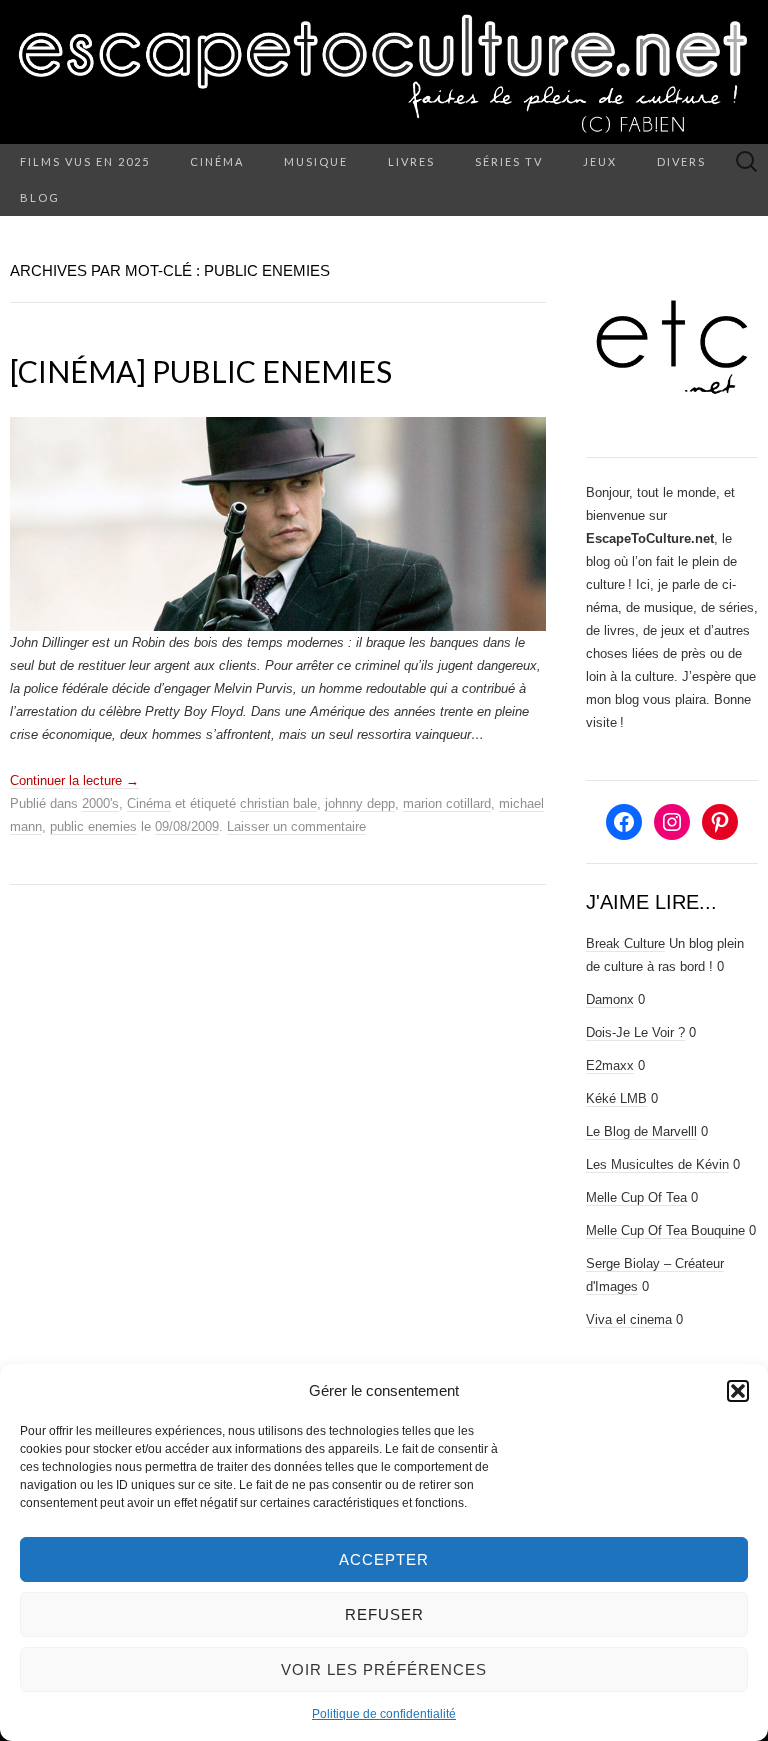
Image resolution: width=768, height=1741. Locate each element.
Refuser (384, 1614)
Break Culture (625, 943)
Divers (681, 161)
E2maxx (610, 1065)
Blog (40, 197)
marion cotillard (447, 803)
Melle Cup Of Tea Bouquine (665, 1230)
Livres (411, 161)
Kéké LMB (616, 1098)
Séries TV (509, 161)
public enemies (93, 826)
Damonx (610, 999)
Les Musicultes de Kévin (657, 1164)
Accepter (384, 1559)
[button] (738, 1391)
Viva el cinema (629, 1319)
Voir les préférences (384, 1669)
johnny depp (360, 803)
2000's (100, 803)
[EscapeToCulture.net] (384, 72)
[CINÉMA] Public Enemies (201, 371)
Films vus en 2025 (85, 161)
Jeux (600, 161)
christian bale (278, 803)
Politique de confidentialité (384, 1714)
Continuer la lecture (74, 780)
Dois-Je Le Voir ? (635, 1032)
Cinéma (217, 161)
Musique (316, 161)
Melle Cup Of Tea (636, 1197)
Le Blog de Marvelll (641, 1131)
